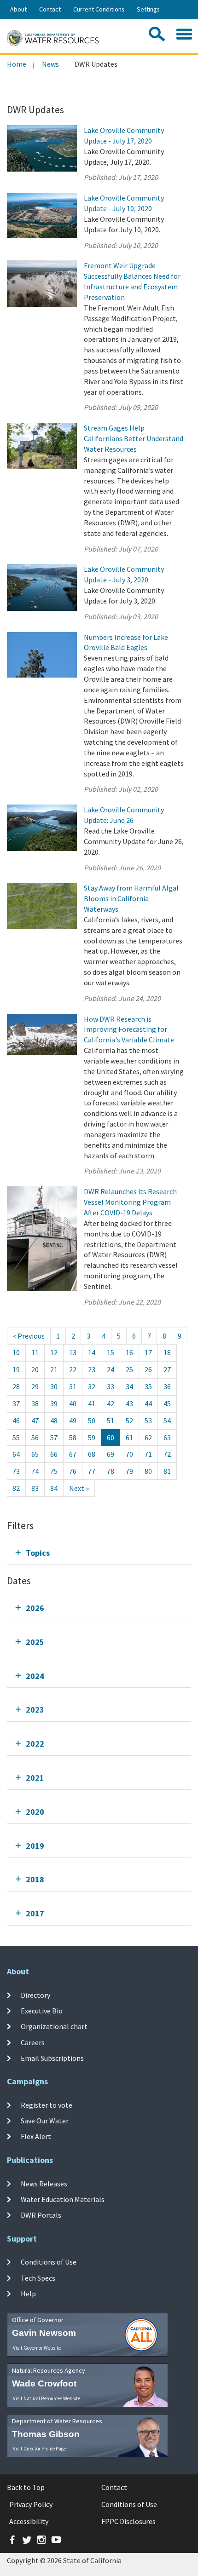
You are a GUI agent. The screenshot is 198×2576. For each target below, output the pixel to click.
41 (92, 1403)
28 (16, 1386)
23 (92, 1369)
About (18, 9)
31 (73, 1386)
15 (111, 1352)
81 (167, 1471)
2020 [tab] (35, 1812)
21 (54, 1369)
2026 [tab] (35, 1608)
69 (111, 1454)
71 (148, 1454)
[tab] (99, 1553)
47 (35, 1420)
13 (73, 1352)
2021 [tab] (35, 1778)
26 (148, 1369)
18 (167, 1352)
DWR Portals (41, 2215)
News (50, 64)
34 (129, 1386)
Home (17, 64)
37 (16, 1403)
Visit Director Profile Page (39, 2449)
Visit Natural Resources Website (47, 2398)
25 (129, 1369)
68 (92, 1454)
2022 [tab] (35, 1744)
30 (54, 1386)
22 (73, 1369)
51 (111, 1420)
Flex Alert (36, 2136)
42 (111, 1403)
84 (54, 1488)
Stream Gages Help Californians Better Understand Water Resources (134, 438)
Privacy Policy (31, 2504)
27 (167, 1369)
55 (16, 1437)
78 (111, 1471)
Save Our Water (45, 2121)
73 (16, 1471)
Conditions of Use (49, 2262)
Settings (148, 9)
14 (92, 1352)
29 (35, 1386)
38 (35, 1403)
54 (167, 1420)
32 (92, 1386)
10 (16, 1352)
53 (148, 1420)
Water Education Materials (63, 2199)
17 (148, 1352)
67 (73, 1454)
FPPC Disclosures (128, 2521)
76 (73, 1471)
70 (129, 1454)
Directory (35, 1995)
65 (35, 1454)
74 (35, 1471)
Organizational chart (54, 2026)
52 (129, 1420)
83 (35, 1488)
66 (54, 1454)
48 (54, 1420)
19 (16, 1369)
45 (167, 1403)
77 (92, 1471)
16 (129, 1352)
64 (16, 1454)
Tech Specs (38, 2278)
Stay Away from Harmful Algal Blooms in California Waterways (131, 898)
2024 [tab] (35, 1676)
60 (111, 1437)
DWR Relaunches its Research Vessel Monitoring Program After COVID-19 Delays (130, 1202)
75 (54, 1471)
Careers (33, 2042)
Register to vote (47, 2104)
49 (73, 1420)
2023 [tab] (35, 1710)
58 (73, 1437)
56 (35, 1437)
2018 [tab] (35, 1879)
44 (148, 1403)
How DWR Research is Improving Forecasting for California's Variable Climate (129, 1029)
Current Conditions (99, 9)
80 (148, 1471)
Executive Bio (42, 2011)
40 (73, 1403)
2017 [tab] (35, 1913)
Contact (50, 9)
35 (148, 1386)
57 (54, 1437)
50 (92, 1420)
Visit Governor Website (37, 2348)
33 (111, 1386)
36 (167, 1386)
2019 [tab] (35, 1846)
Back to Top (26, 2487)
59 (92, 1437)
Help (28, 2294)
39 (54, 1403)
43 (129, 1403)
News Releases (44, 2183)
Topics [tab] (38, 1553)
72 (167, 1454)
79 (129, 1471)
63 (167, 1437)
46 (16, 1420)
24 (111, 1369)
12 (54, 1352)
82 (16, 1488)
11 (35, 1352)
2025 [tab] (35, 1642)
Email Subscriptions (52, 2058)
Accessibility (29, 2521)
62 (148, 1437)
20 (35, 1369)
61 (129, 1437)
